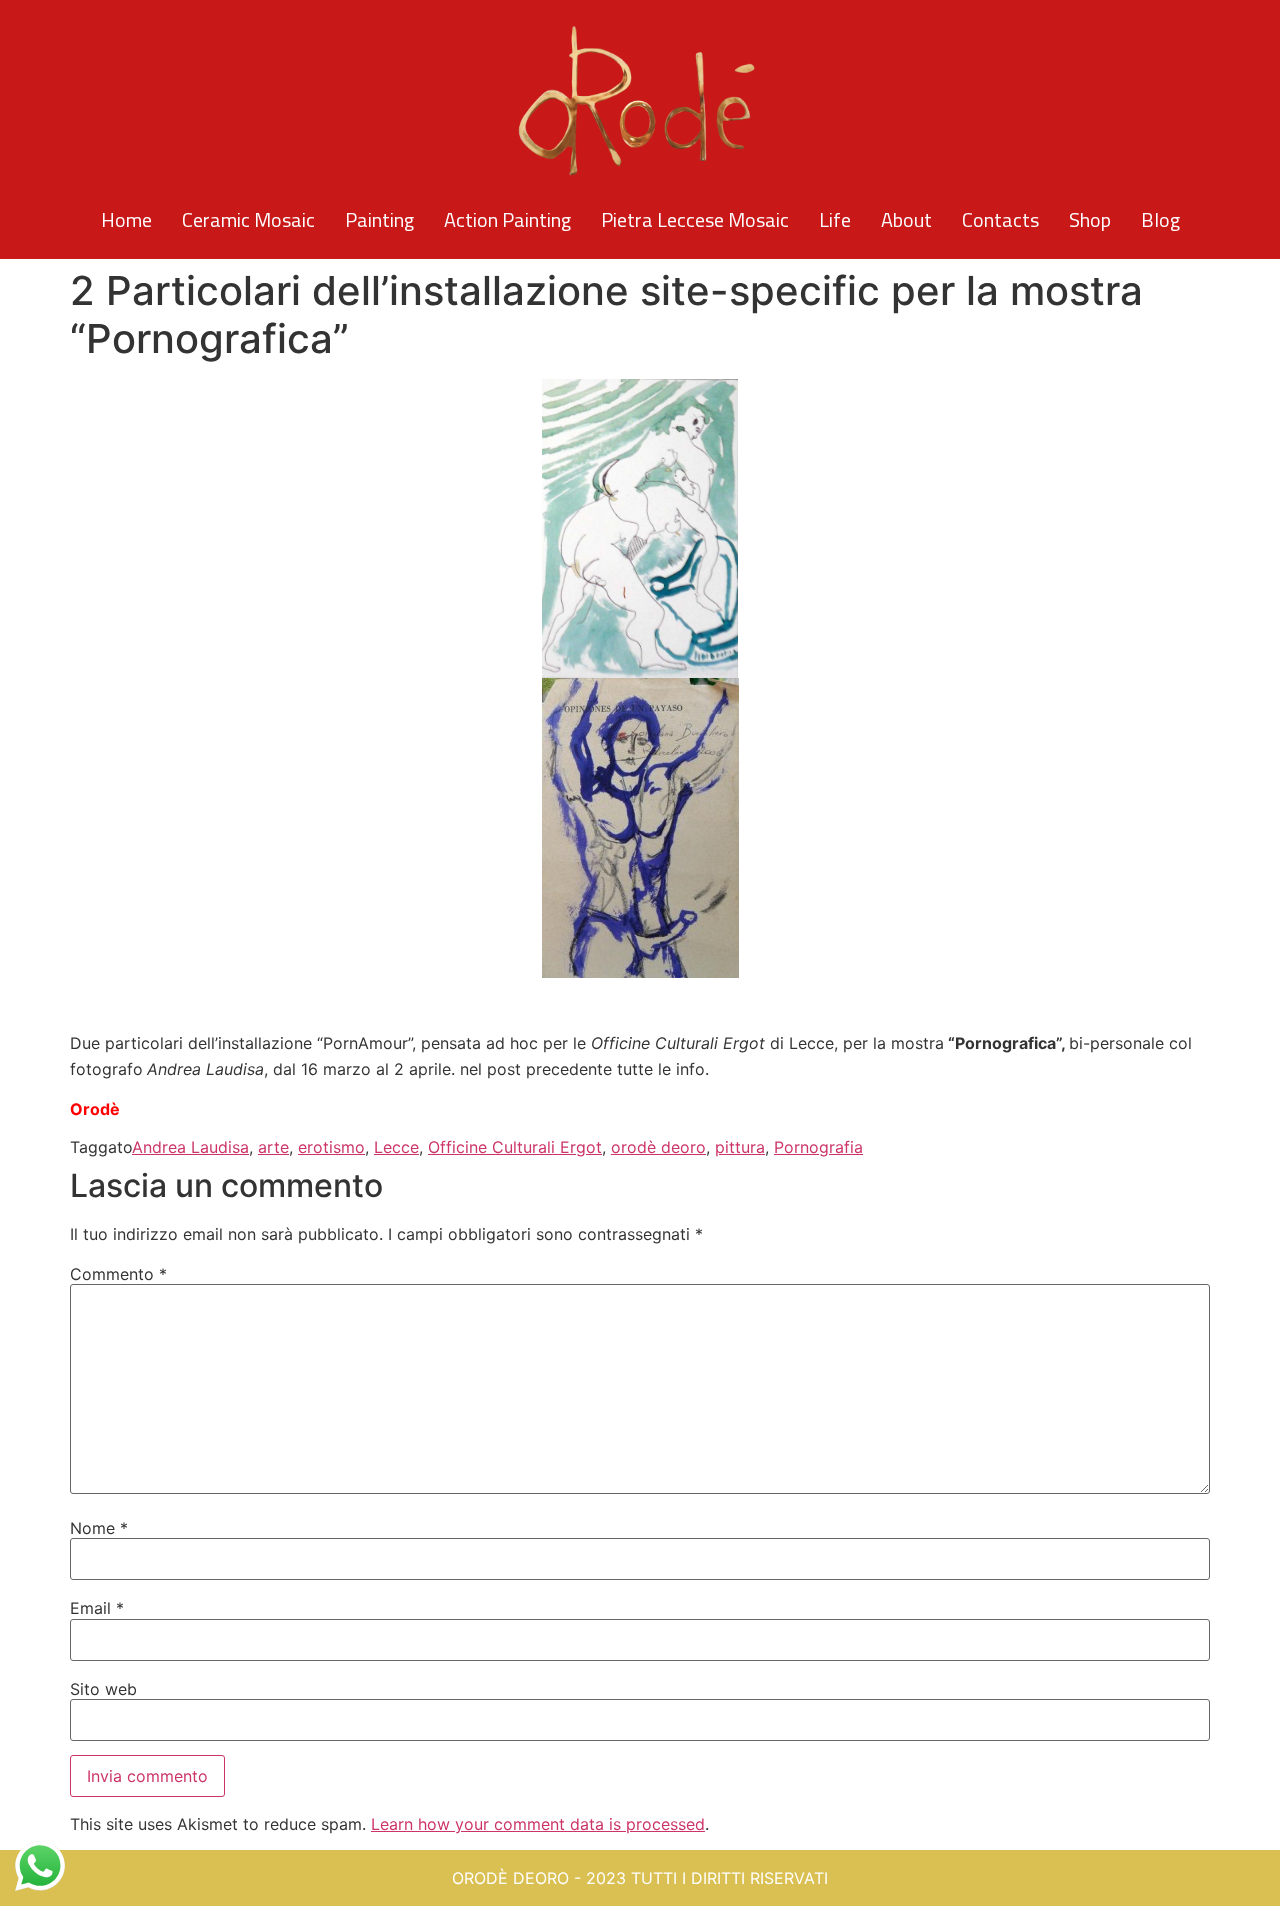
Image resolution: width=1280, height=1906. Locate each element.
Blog (1160, 219)
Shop (1090, 219)
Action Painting (507, 219)
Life (835, 219)
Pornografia (818, 1147)
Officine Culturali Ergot (515, 1147)
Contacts (1000, 219)
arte (273, 1147)
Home (126, 219)
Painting (379, 219)
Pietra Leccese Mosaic (695, 219)
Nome (99, 1528)
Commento (118, 1274)
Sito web (103, 1689)
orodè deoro (658, 1147)
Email (97, 1608)
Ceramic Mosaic (248, 219)
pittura (740, 1147)
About (906, 219)
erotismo (331, 1147)
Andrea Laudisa (190, 1147)
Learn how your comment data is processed (538, 1824)
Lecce (396, 1147)
